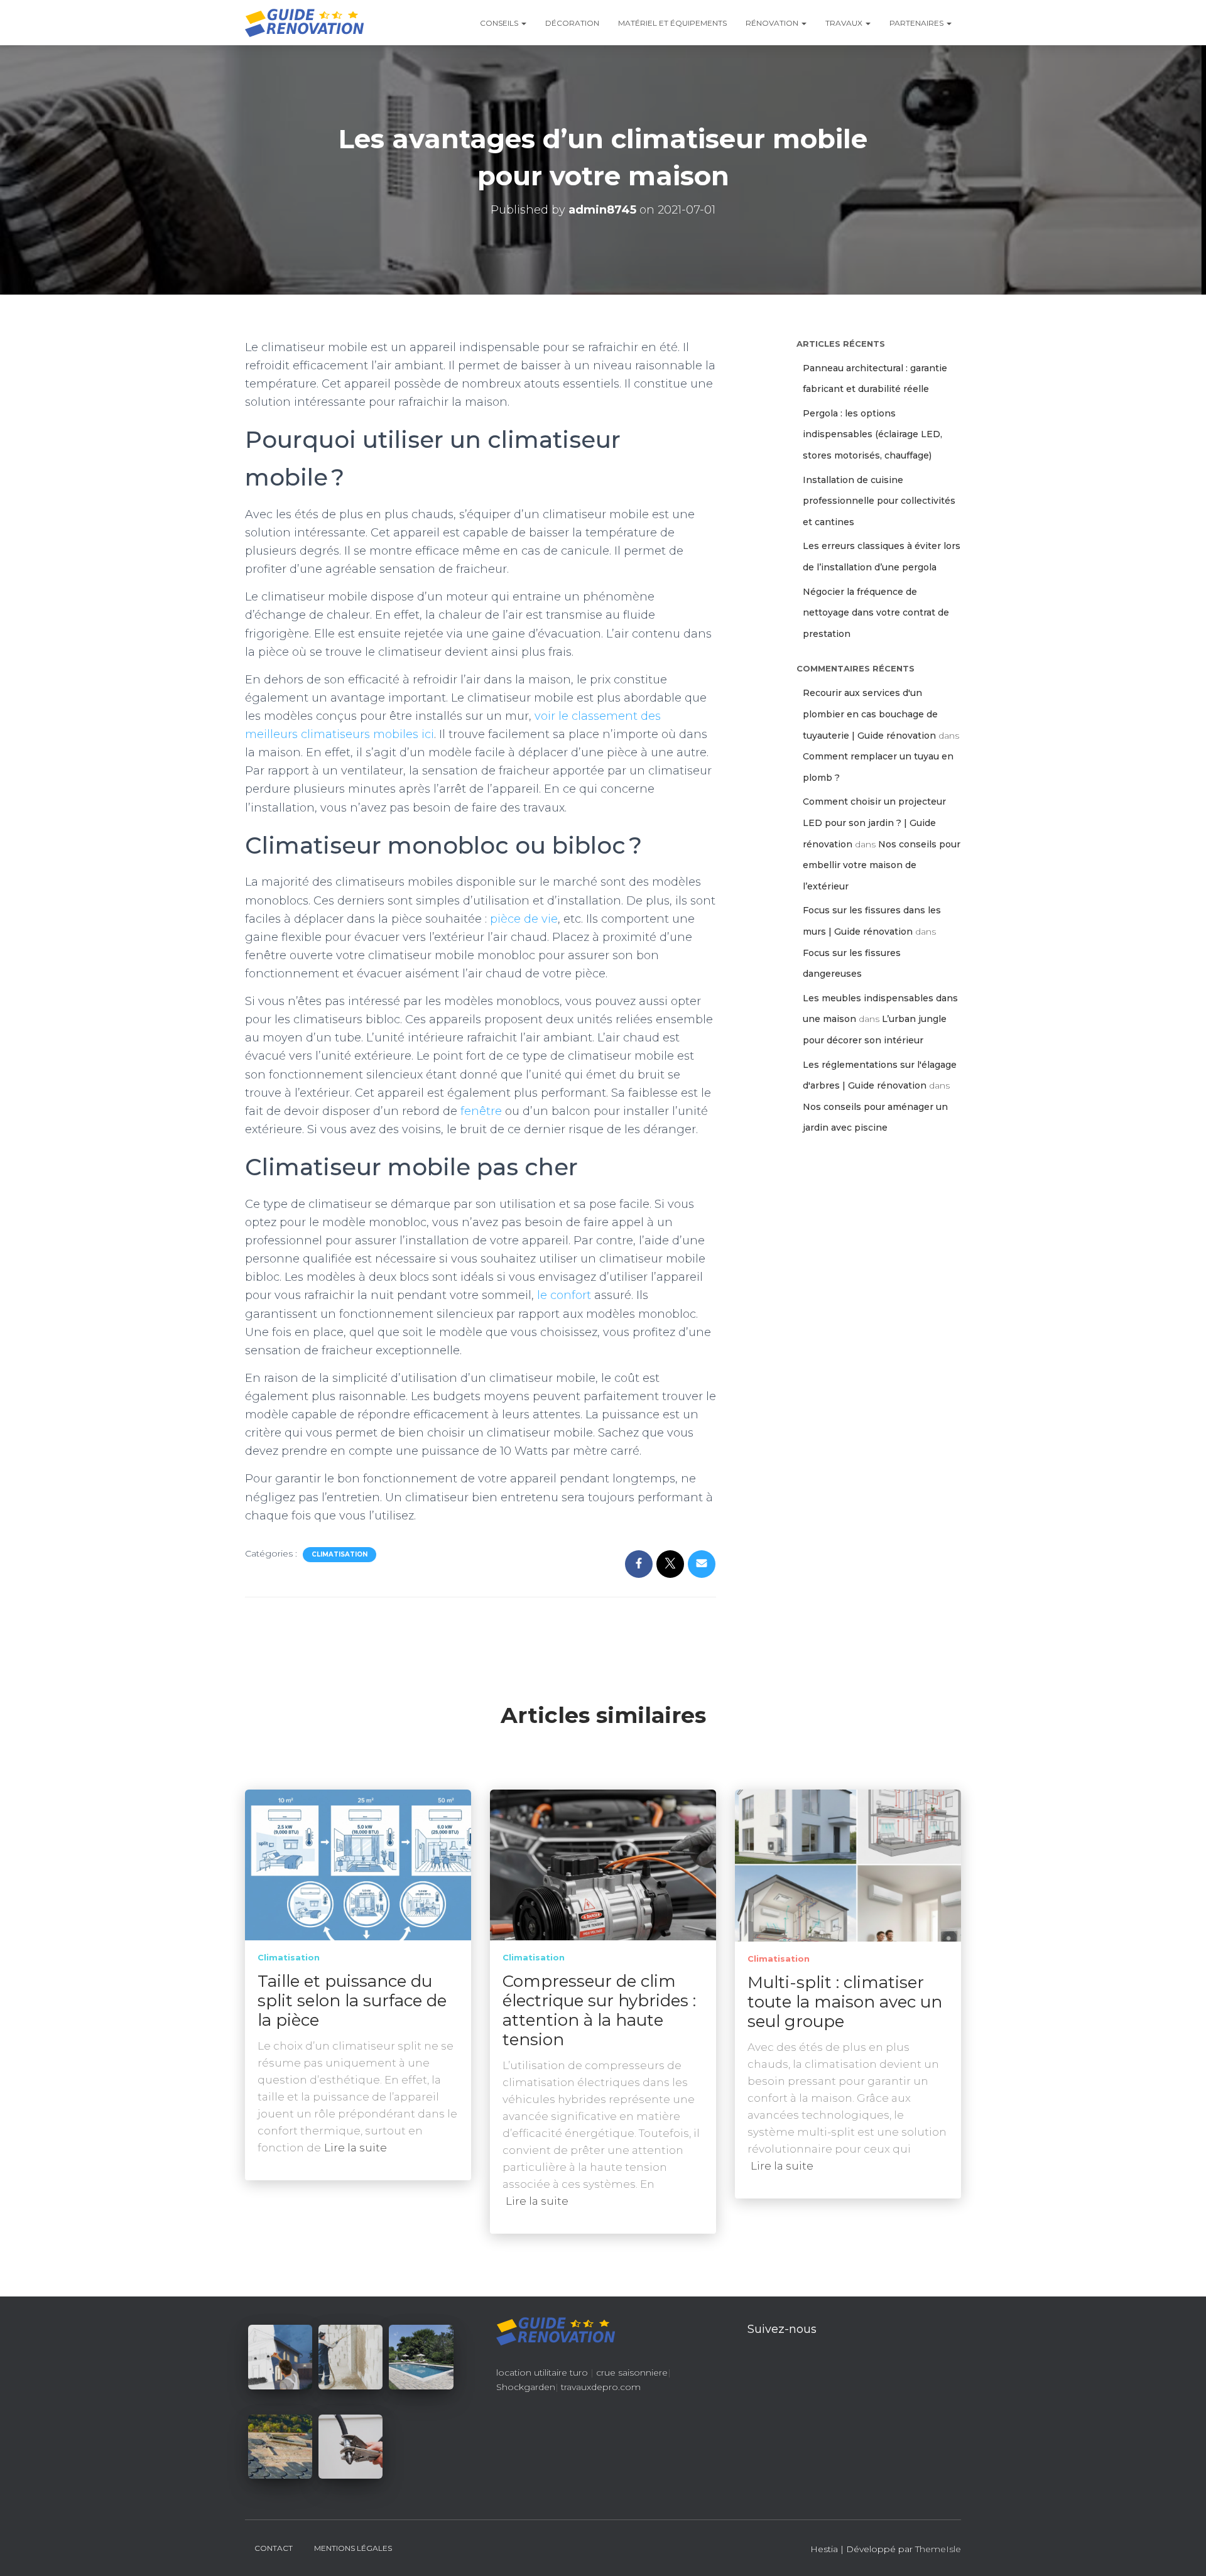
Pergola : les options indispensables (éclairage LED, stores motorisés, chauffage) (872, 434)
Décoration (572, 23)
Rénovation (773, 23)
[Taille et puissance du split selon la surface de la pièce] (358, 1864)
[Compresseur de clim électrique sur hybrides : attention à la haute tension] (603, 1864)
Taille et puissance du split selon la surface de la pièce (352, 2001)
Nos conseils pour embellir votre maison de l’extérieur (882, 865)
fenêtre (481, 1111)
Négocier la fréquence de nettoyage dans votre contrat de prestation (876, 613)
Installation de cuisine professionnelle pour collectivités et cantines (879, 501)
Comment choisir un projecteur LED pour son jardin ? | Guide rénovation (874, 823)
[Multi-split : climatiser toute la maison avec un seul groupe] (848, 1865)
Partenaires (917, 23)
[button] (523, 23)
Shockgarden (526, 2387)
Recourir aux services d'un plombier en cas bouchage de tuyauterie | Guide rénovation (870, 714)
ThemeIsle (938, 2549)
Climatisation (340, 1554)
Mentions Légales (353, 2548)
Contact (274, 2548)
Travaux (845, 23)
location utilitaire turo (542, 2372)
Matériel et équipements (672, 23)
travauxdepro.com (601, 2387)
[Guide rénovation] (305, 23)
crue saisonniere (632, 2372)
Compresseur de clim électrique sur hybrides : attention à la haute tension (599, 2010)
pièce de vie (524, 919)
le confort (564, 1295)
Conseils (500, 23)
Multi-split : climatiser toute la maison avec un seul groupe (845, 2002)
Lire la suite (356, 2148)
